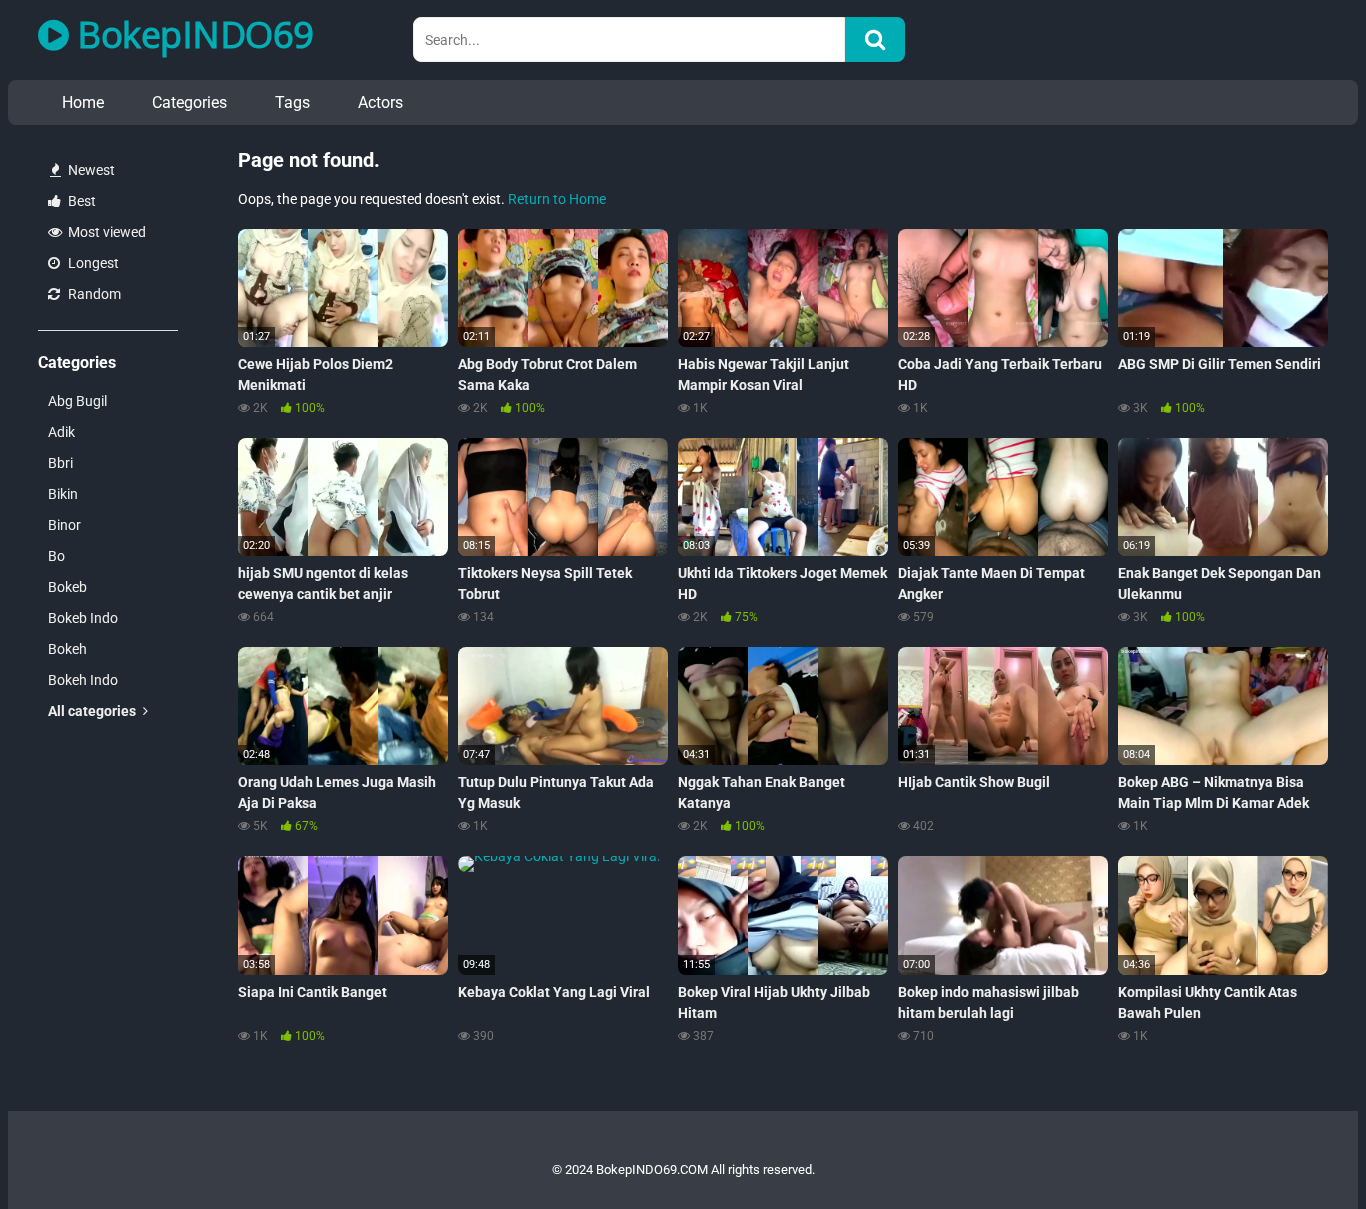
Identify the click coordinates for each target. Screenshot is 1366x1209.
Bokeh (67, 649)
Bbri (60, 463)
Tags (292, 102)
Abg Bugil (77, 401)
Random (93, 294)
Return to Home (557, 199)
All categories (93, 711)
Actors (380, 102)
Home (83, 102)
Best (80, 201)
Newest (90, 170)
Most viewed (105, 232)
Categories (189, 102)
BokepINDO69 (191, 34)
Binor (64, 525)
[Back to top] (1299, 1148)
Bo (56, 556)
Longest (92, 263)
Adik (61, 432)
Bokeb (67, 587)
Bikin (63, 494)
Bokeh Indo (83, 680)
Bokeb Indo (83, 618)
